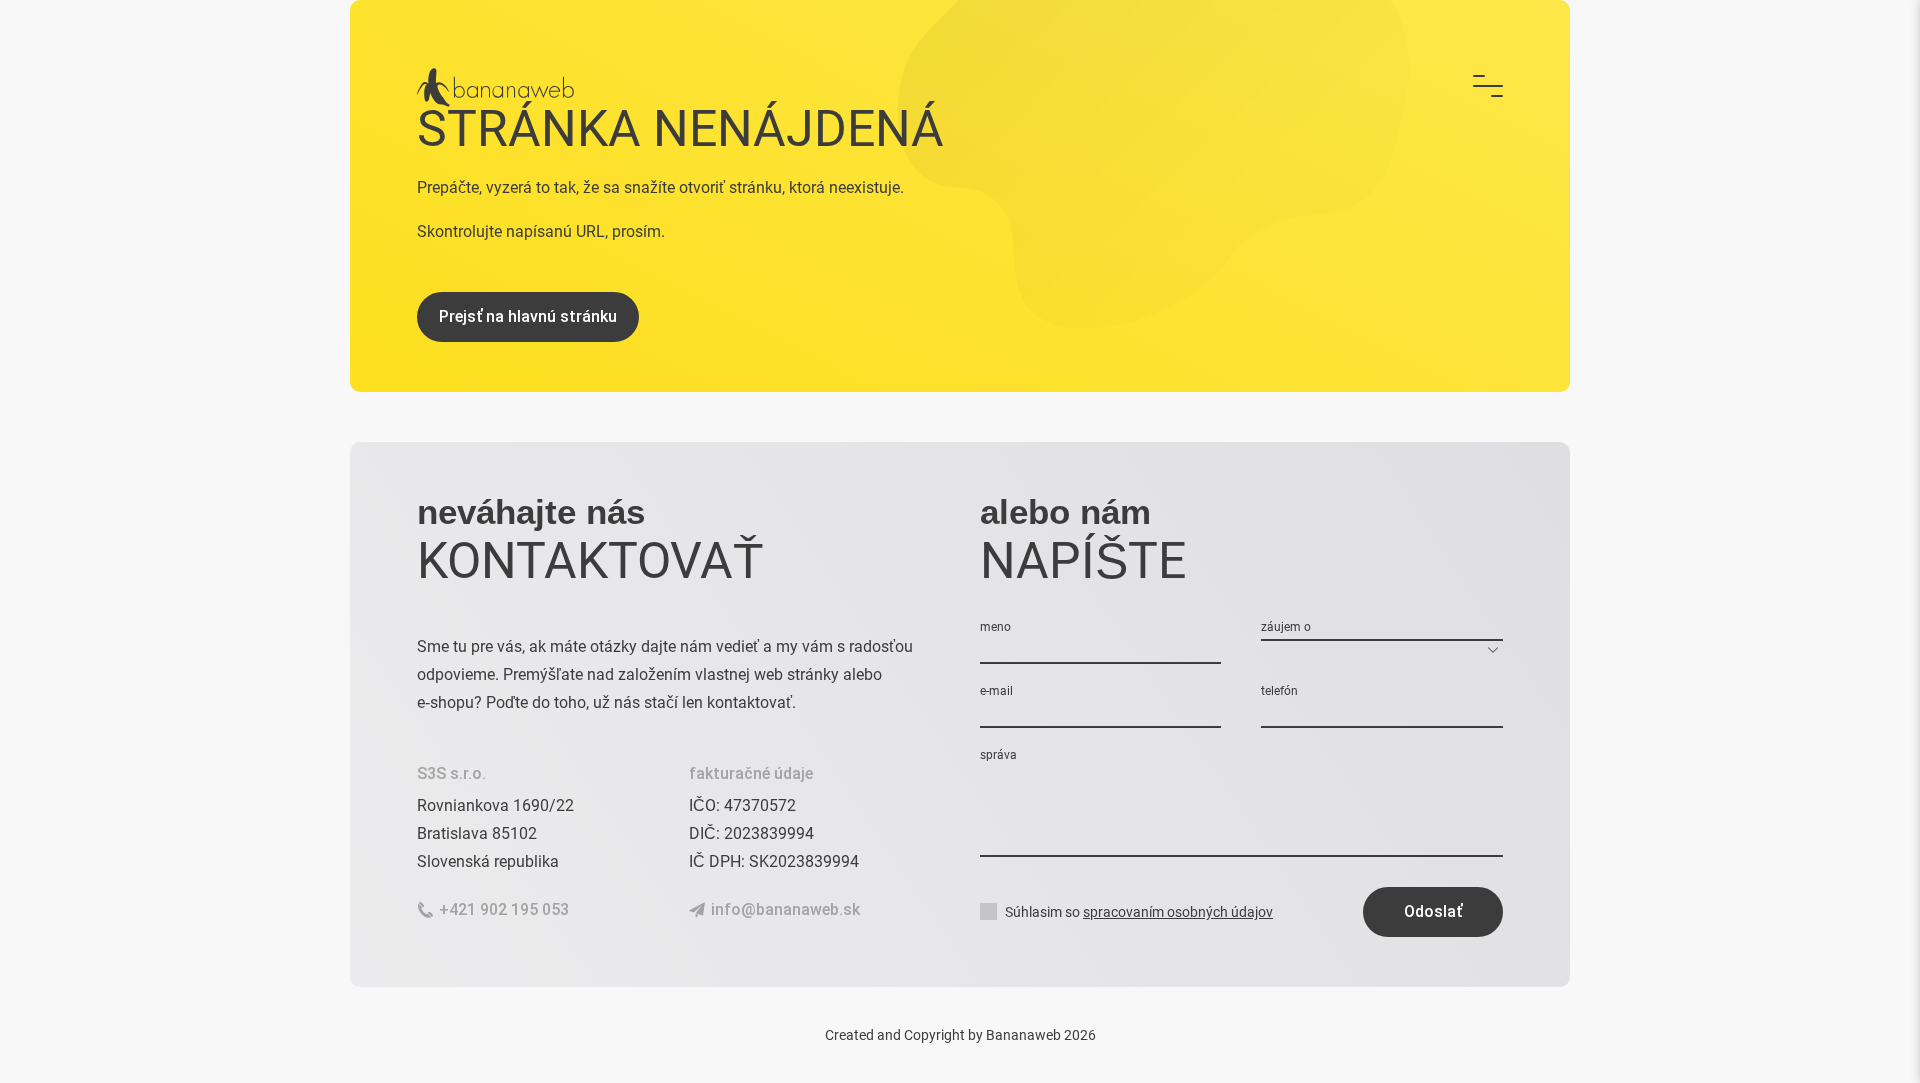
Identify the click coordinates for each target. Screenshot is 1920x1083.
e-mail (996, 691)
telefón (1279, 691)
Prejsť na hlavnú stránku (528, 316)
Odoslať (1433, 911)
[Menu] (1488, 87)
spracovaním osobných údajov (1178, 912)
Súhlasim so (1139, 912)
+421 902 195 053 (504, 909)
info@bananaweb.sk (785, 909)
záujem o (1286, 627)
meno (995, 627)
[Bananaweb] (495, 87)
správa (998, 755)
